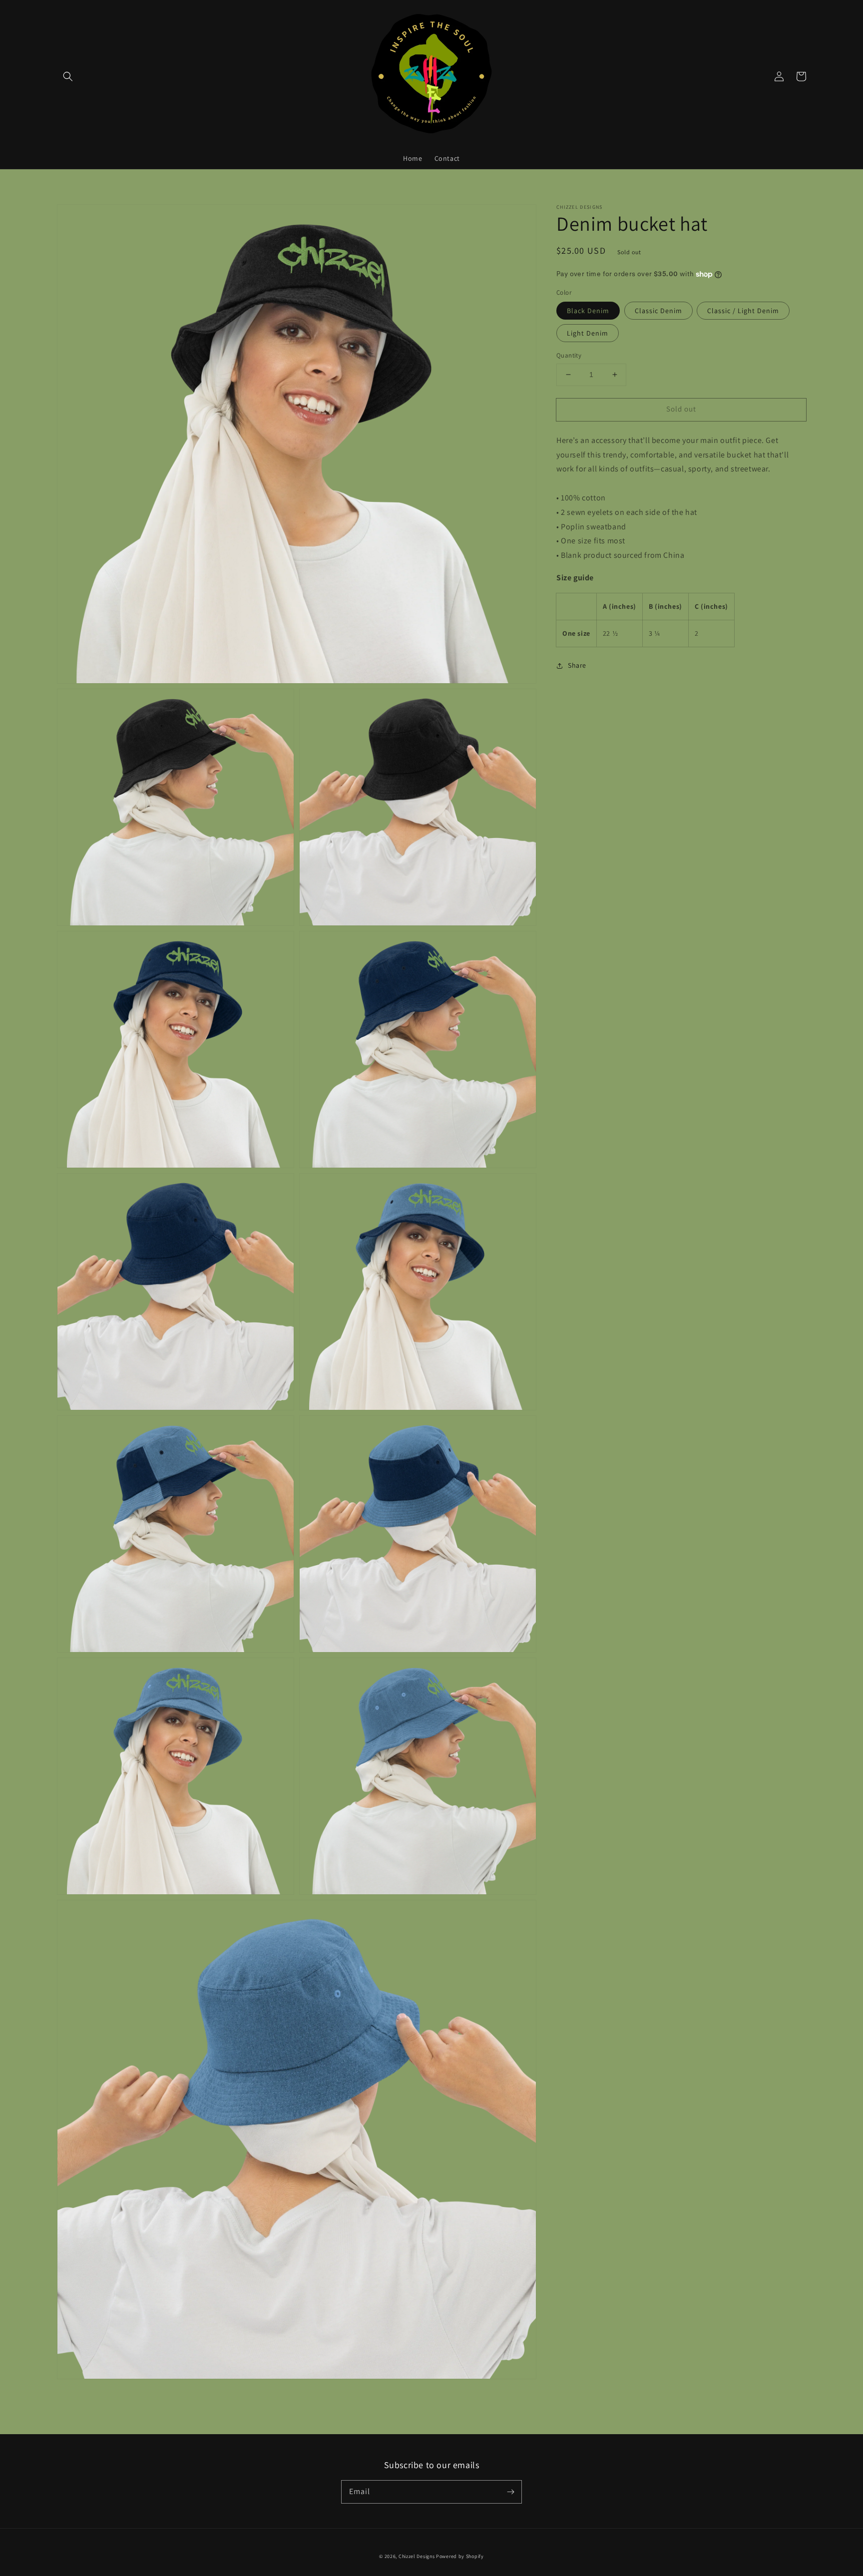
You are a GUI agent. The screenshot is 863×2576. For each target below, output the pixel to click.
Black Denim (588, 311)
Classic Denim (658, 311)
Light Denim (588, 333)
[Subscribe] (510, 2492)
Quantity (569, 355)
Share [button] (577, 665)
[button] (68, 76)
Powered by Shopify (460, 2556)
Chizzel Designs (417, 2556)
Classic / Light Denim (743, 311)
